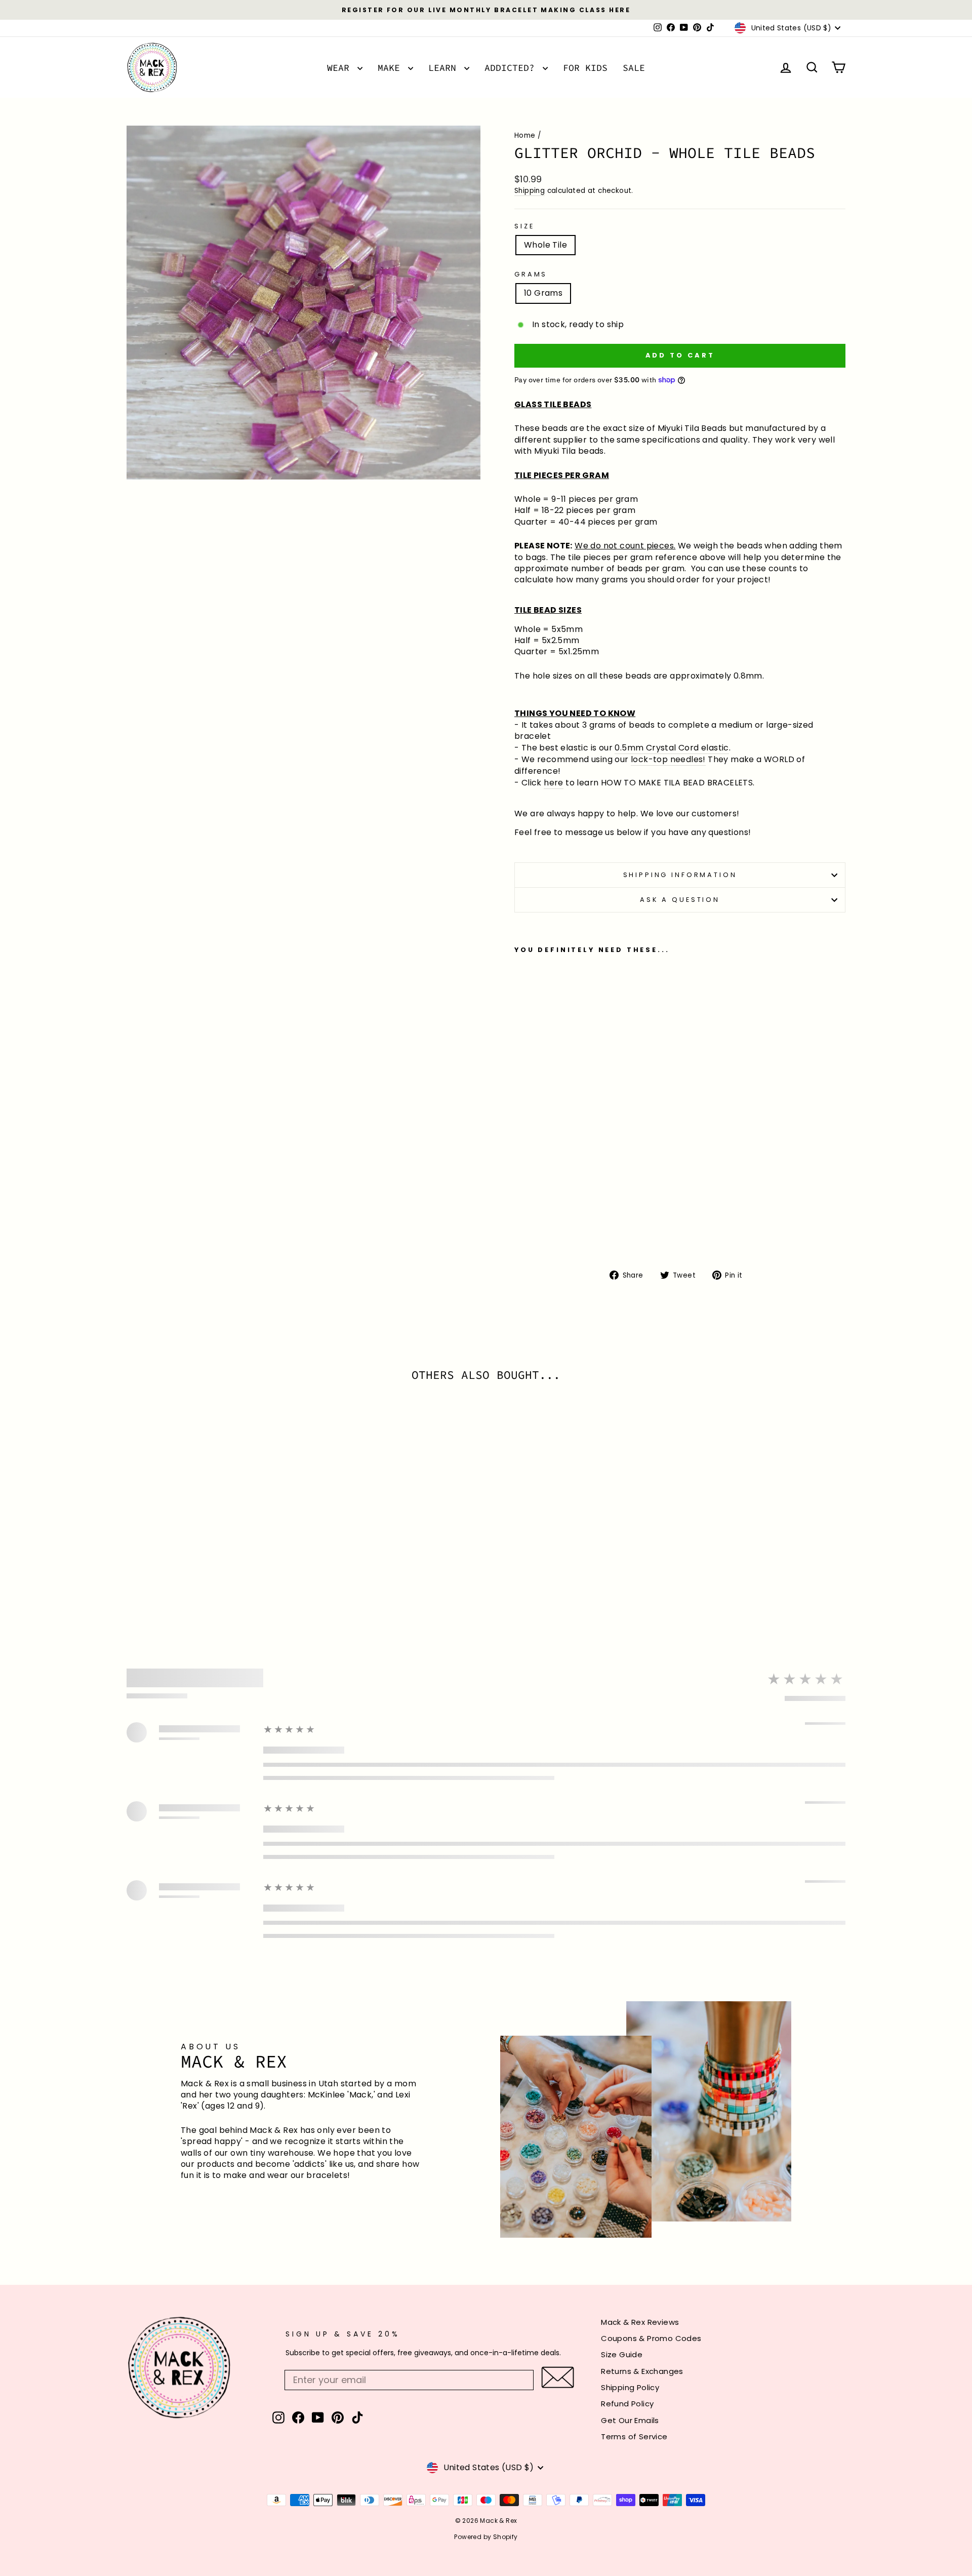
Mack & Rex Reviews (640, 2322)
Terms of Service (634, 2436)
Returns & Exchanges (642, 2371)
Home (525, 135)
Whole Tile (545, 245)
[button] (558, 2377)
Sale (634, 68)
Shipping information (680, 875)
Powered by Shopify (486, 2537)
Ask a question (680, 900)
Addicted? (512, 68)
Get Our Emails (630, 2420)
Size (524, 226)
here (554, 783)
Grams (531, 274)
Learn (445, 68)
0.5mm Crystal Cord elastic (672, 748)
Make (392, 68)
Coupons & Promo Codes (651, 2338)
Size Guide (622, 2354)
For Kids (585, 68)
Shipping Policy (630, 2387)
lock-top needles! (668, 760)
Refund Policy (627, 2404)
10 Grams (543, 293)
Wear (341, 68)
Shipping (530, 191)
